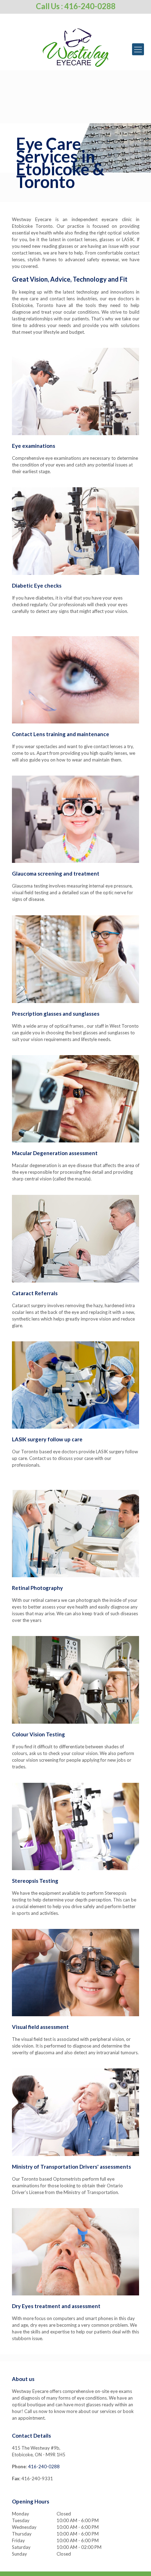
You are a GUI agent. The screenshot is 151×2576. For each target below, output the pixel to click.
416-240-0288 (44, 2467)
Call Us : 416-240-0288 (76, 6)
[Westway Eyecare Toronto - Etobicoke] (75, 48)
